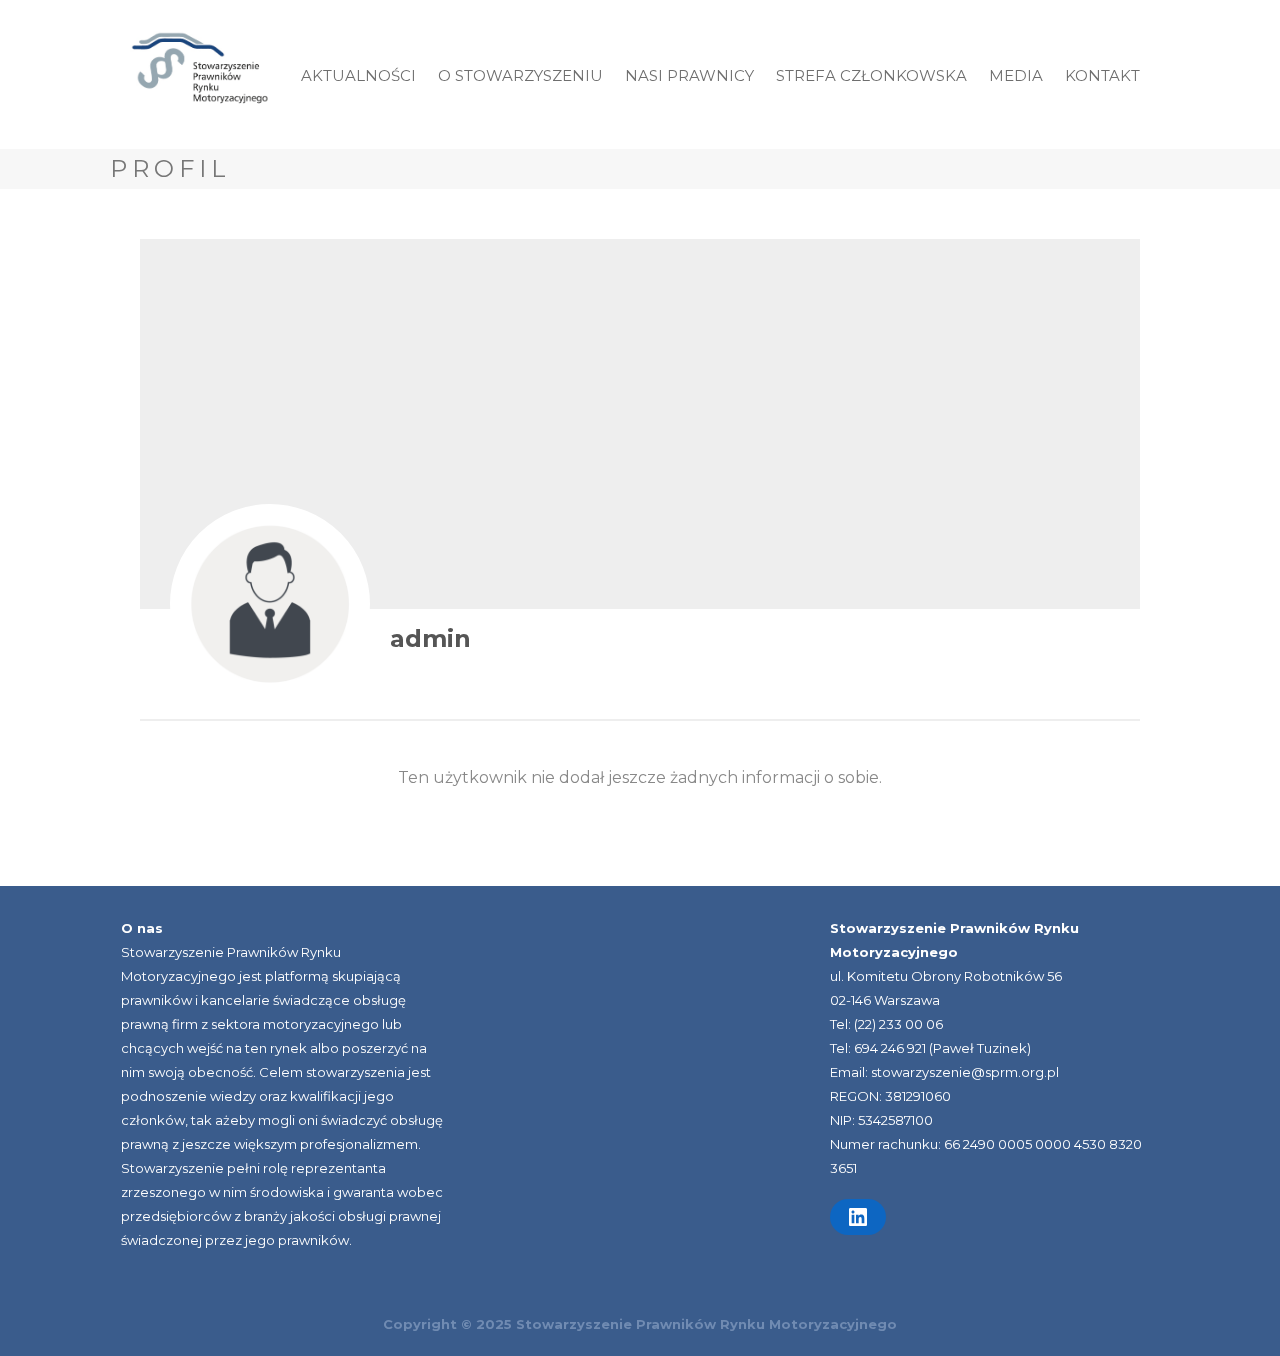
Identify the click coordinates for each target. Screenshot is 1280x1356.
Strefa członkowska (871, 75)
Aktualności (358, 75)
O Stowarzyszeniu (520, 75)
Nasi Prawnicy (689, 75)
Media (1016, 75)
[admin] (270, 604)
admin (430, 638)
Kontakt (1102, 75)
